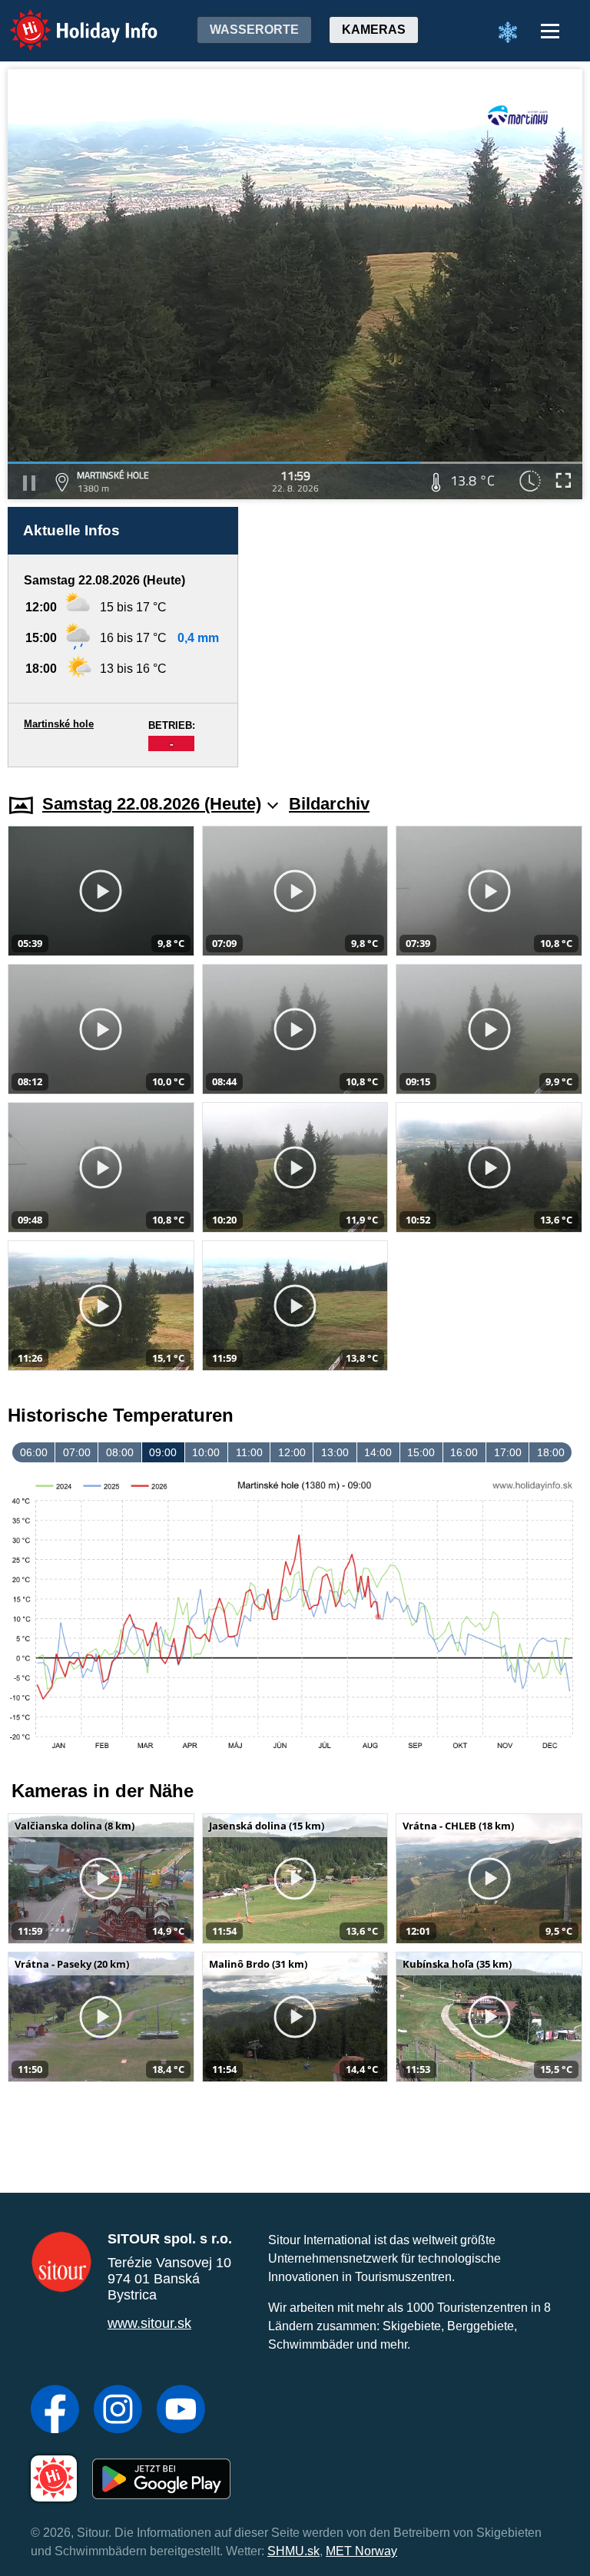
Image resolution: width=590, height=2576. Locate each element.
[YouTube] (181, 2411)
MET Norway (361, 2551)
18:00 (551, 1452)
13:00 (335, 1452)
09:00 (163, 1452)
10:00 (206, 1452)
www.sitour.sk (149, 2323)
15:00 (421, 1452)
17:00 (508, 1452)
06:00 (34, 1452)
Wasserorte (254, 30)
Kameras (374, 30)
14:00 (378, 1452)
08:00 (120, 1452)
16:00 (464, 1452)
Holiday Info (70, 20)
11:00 (249, 1452)
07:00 (77, 1452)
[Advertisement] (418, 637)
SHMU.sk (293, 2551)
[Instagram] (118, 2411)
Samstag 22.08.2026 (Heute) (152, 804)
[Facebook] (55, 2411)
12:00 (292, 1452)
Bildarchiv (329, 804)
